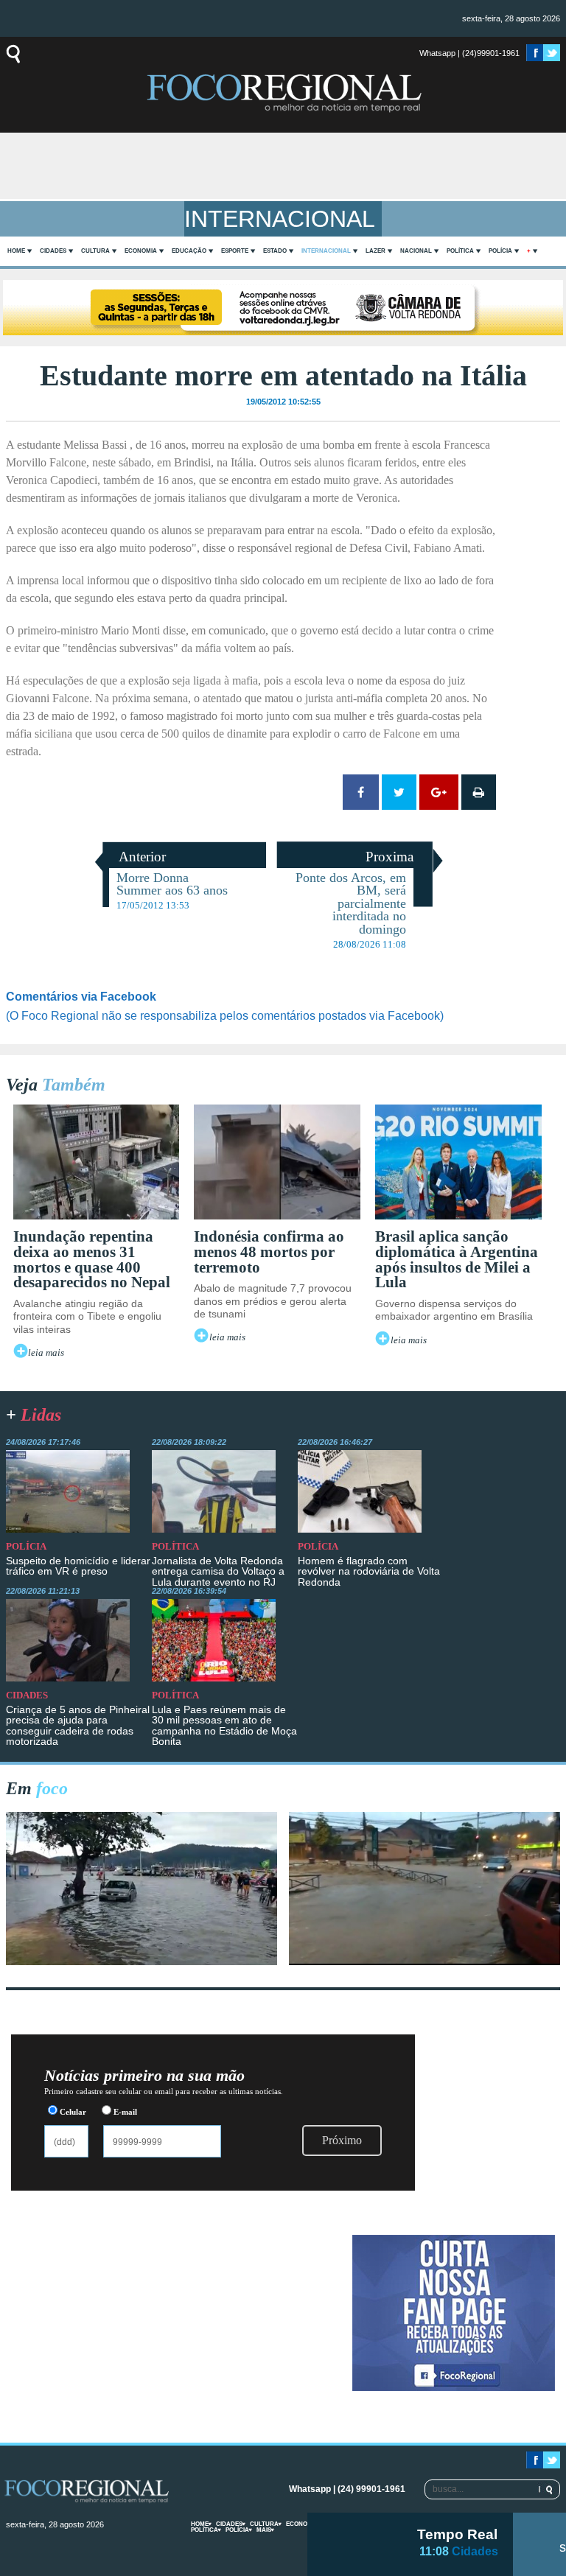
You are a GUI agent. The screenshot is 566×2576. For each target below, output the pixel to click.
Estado (275, 251)
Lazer (375, 251)
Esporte (235, 251)
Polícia (500, 251)
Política (460, 251)
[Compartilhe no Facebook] (361, 792)
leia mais (46, 1353)
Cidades (53, 251)
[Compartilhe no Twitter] (399, 792)
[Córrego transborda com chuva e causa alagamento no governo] (425, 1961)
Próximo (342, 2140)
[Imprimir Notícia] (479, 792)
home (16, 251)
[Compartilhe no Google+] (439, 792)
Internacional (326, 251)
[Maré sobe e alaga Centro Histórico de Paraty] (142, 1961)
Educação (189, 251)
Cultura (95, 251)
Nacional (416, 251)
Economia (141, 251)
